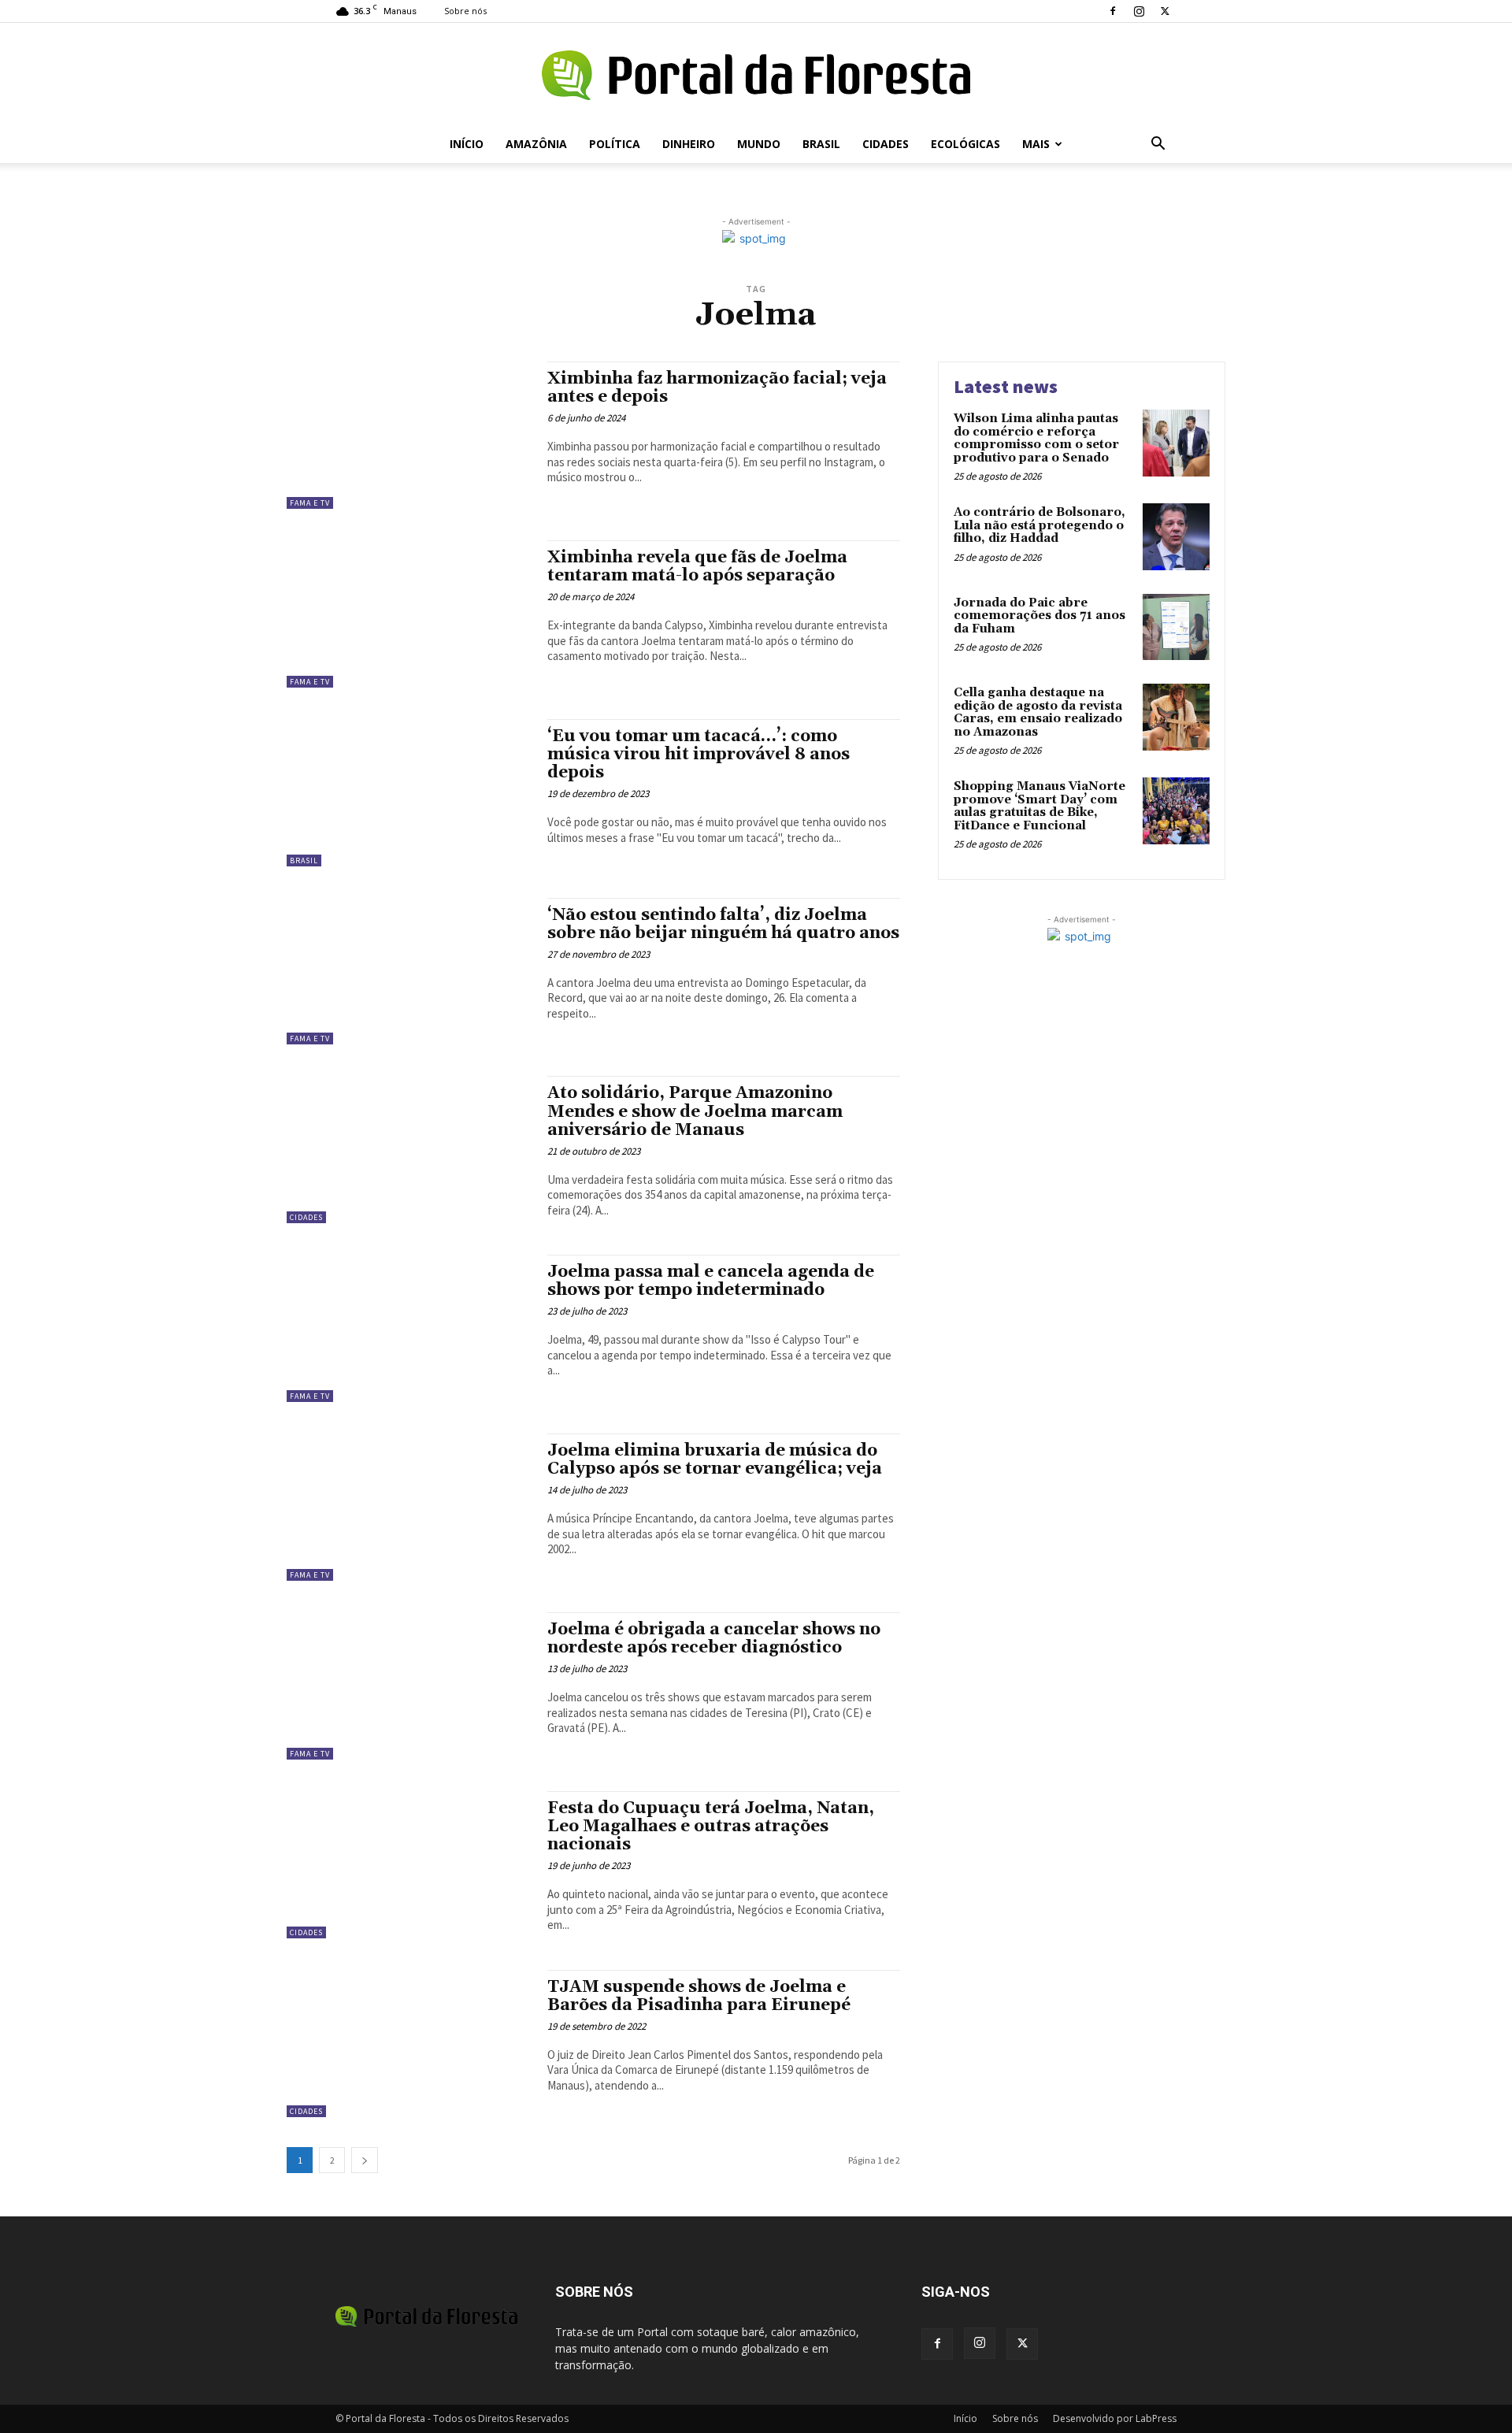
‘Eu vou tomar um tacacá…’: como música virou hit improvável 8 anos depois (699, 755)
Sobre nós (465, 11)
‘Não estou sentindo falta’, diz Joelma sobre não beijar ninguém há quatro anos (723, 924)
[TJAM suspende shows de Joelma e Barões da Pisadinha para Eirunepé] (409, 2044)
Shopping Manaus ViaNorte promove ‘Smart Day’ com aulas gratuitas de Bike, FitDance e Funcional (1039, 806)
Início (467, 144)
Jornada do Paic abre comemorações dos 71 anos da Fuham (1039, 616)
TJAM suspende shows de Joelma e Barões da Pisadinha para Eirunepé (699, 1996)
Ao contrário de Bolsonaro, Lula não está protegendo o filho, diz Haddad (1039, 525)
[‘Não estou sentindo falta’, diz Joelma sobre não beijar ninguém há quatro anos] (409, 972)
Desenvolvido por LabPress (1115, 2418)
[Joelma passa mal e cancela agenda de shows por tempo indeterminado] (409, 1328)
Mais (1036, 144)
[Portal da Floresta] (756, 75)
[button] (1158, 145)
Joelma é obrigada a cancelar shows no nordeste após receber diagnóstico (714, 1639)
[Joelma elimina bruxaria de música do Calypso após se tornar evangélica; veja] (409, 1507)
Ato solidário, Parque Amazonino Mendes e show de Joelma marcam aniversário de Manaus (695, 1111)
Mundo (759, 144)
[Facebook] (1113, 11)
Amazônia (536, 144)
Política (615, 144)
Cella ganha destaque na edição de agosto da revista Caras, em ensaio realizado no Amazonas (1038, 712)
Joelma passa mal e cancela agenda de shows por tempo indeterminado (711, 1281)
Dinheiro (689, 144)
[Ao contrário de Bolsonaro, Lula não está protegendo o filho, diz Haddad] (1176, 537)
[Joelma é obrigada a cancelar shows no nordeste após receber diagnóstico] (409, 1686)
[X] (1165, 11)
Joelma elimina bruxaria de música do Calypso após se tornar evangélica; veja (715, 1460)
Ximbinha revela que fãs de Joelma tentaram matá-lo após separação (697, 567)
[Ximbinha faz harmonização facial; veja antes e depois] (409, 435)
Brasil (821, 144)
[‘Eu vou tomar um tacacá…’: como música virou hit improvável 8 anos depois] (409, 793)
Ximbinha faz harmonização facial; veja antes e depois (717, 388)
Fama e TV (310, 503)
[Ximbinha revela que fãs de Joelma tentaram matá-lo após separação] (409, 614)
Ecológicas (965, 144)
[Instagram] (1139, 11)
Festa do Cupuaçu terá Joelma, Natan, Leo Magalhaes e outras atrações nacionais (711, 1827)
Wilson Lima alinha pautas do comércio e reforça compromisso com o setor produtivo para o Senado (1036, 438)
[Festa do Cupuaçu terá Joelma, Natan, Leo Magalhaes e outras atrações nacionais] (409, 1865)
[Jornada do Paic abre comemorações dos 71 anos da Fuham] (1176, 627)
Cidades (886, 144)
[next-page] (365, 2160)
